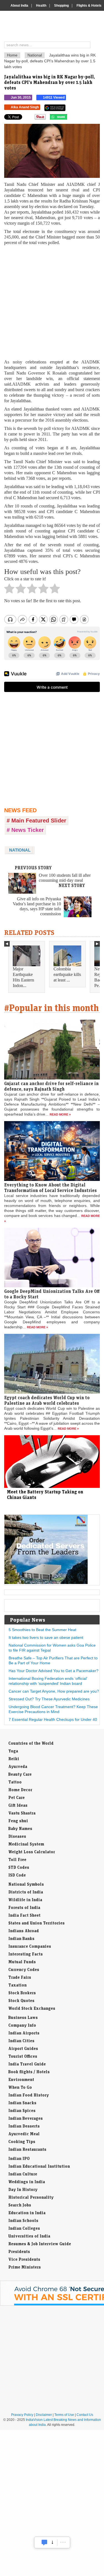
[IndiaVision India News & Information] (54, 27)
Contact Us (85, 2415)
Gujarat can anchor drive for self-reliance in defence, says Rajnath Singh (51, 1086)
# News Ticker (25, 830)
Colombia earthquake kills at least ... (67, 974)
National (35, 55)
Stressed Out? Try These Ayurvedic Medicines (49, 1699)
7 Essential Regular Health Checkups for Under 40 (53, 1719)
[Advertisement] (52, 302)
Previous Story (33, 868)
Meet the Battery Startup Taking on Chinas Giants (45, 1495)
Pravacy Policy (22, 2415)
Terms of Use (64, 2415)
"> (69, 118)
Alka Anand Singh (25, 107)
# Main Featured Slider (36, 821)
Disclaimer (44, 2415)
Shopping (61, 6)
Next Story (72, 885)
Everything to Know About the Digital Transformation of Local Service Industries (50, 1188)
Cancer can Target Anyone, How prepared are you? (54, 1691)
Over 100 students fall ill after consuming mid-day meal (65, 878)
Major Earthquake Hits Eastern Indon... (23, 977)
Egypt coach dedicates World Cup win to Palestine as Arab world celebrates (47, 1400)
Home (12, 55)
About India (19, 6)
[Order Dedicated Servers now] (46, 1583)
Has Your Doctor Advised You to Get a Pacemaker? (54, 1671)
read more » (60, 1114)
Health (41, 6)
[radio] (9, 590)
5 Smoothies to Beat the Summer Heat (42, 1630)
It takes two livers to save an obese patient (46, 1637)
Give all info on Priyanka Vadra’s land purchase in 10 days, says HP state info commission (37, 906)
